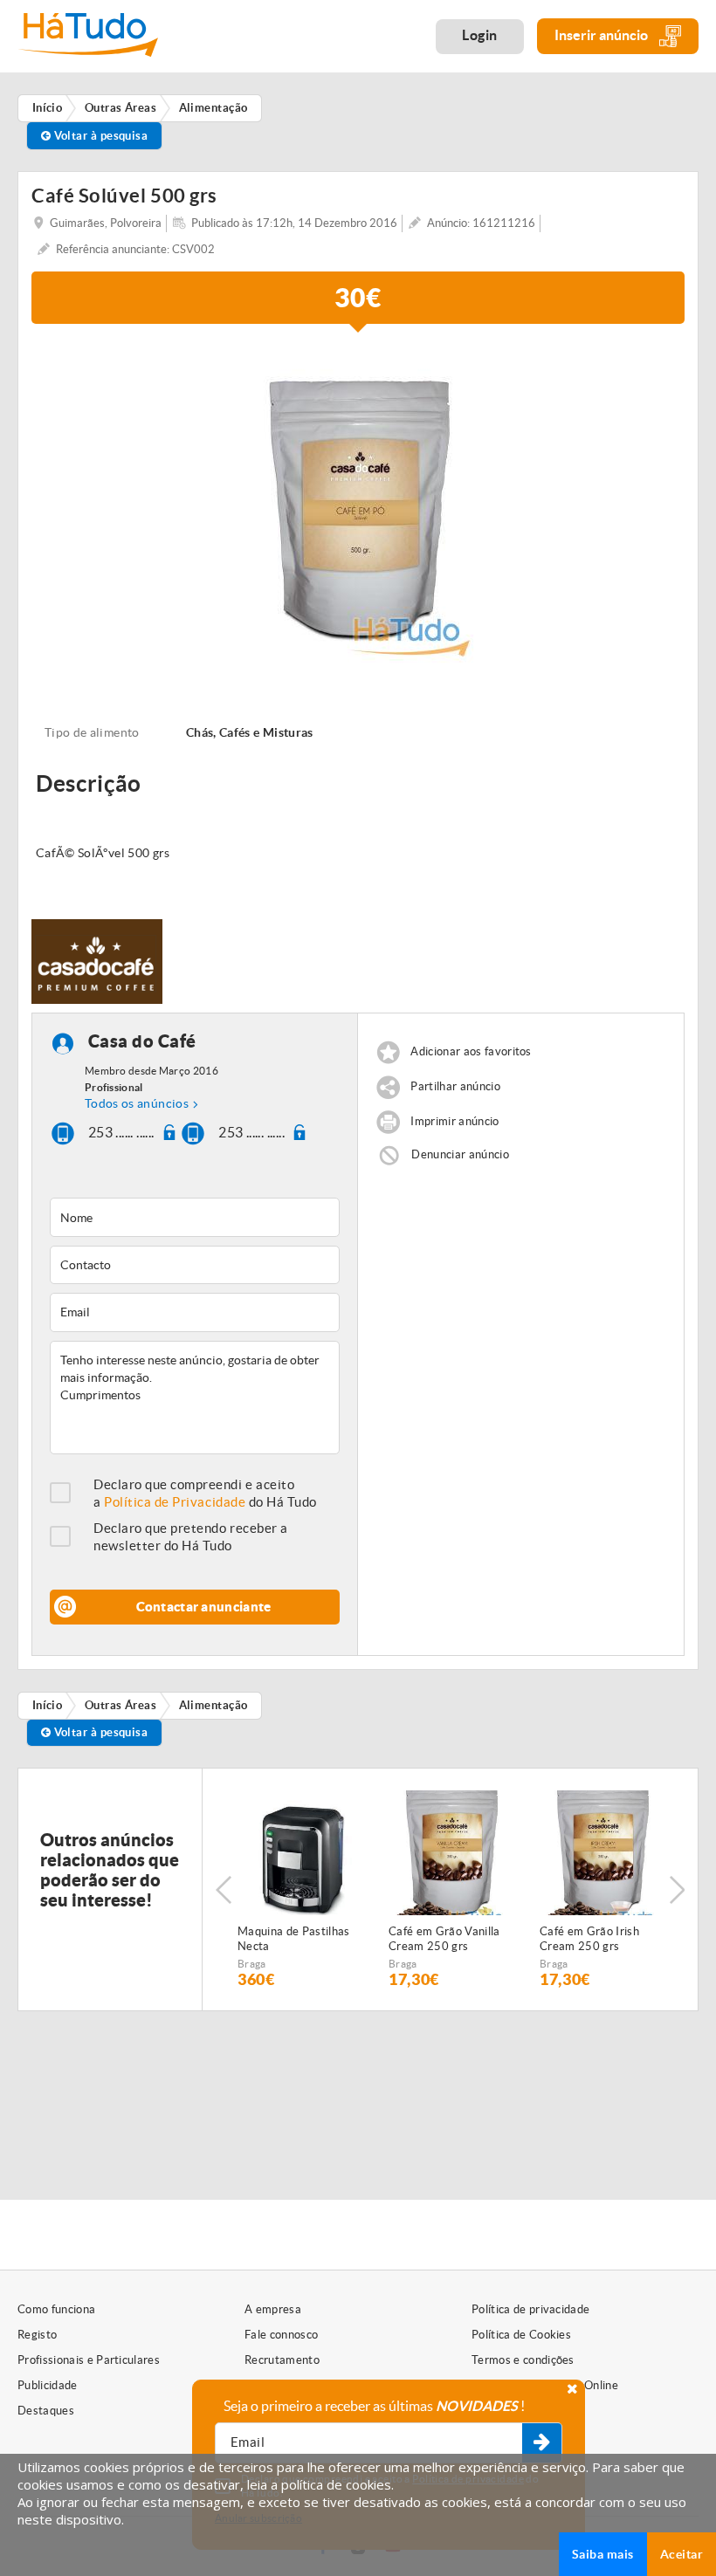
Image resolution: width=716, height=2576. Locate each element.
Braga (252, 1964)
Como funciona (56, 2309)
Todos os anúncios (137, 1103)
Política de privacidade (530, 2309)
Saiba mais (603, 2554)
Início (48, 1705)
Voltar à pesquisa (99, 136)
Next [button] (677, 1890)
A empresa (273, 2309)
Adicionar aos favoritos (471, 1052)
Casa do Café (142, 1042)
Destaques (46, 2411)
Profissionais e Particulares (89, 2360)
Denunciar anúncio (460, 1154)
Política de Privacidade (175, 1502)
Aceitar (682, 2554)
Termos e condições (523, 2360)
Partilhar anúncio (455, 1087)
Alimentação (213, 1705)
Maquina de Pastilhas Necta (294, 1939)
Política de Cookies (521, 2335)
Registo (37, 2335)
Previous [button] (224, 1890)
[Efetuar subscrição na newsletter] (542, 2443)
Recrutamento (282, 2360)
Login (480, 35)
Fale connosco (281, 2335)
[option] (358, 504)
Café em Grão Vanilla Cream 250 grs (444, 1939)
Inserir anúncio (602, 35)
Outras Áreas (120, 1705)
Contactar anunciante (204, 1607)
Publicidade (48, 2385)
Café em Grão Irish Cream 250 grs (589, 1939)
